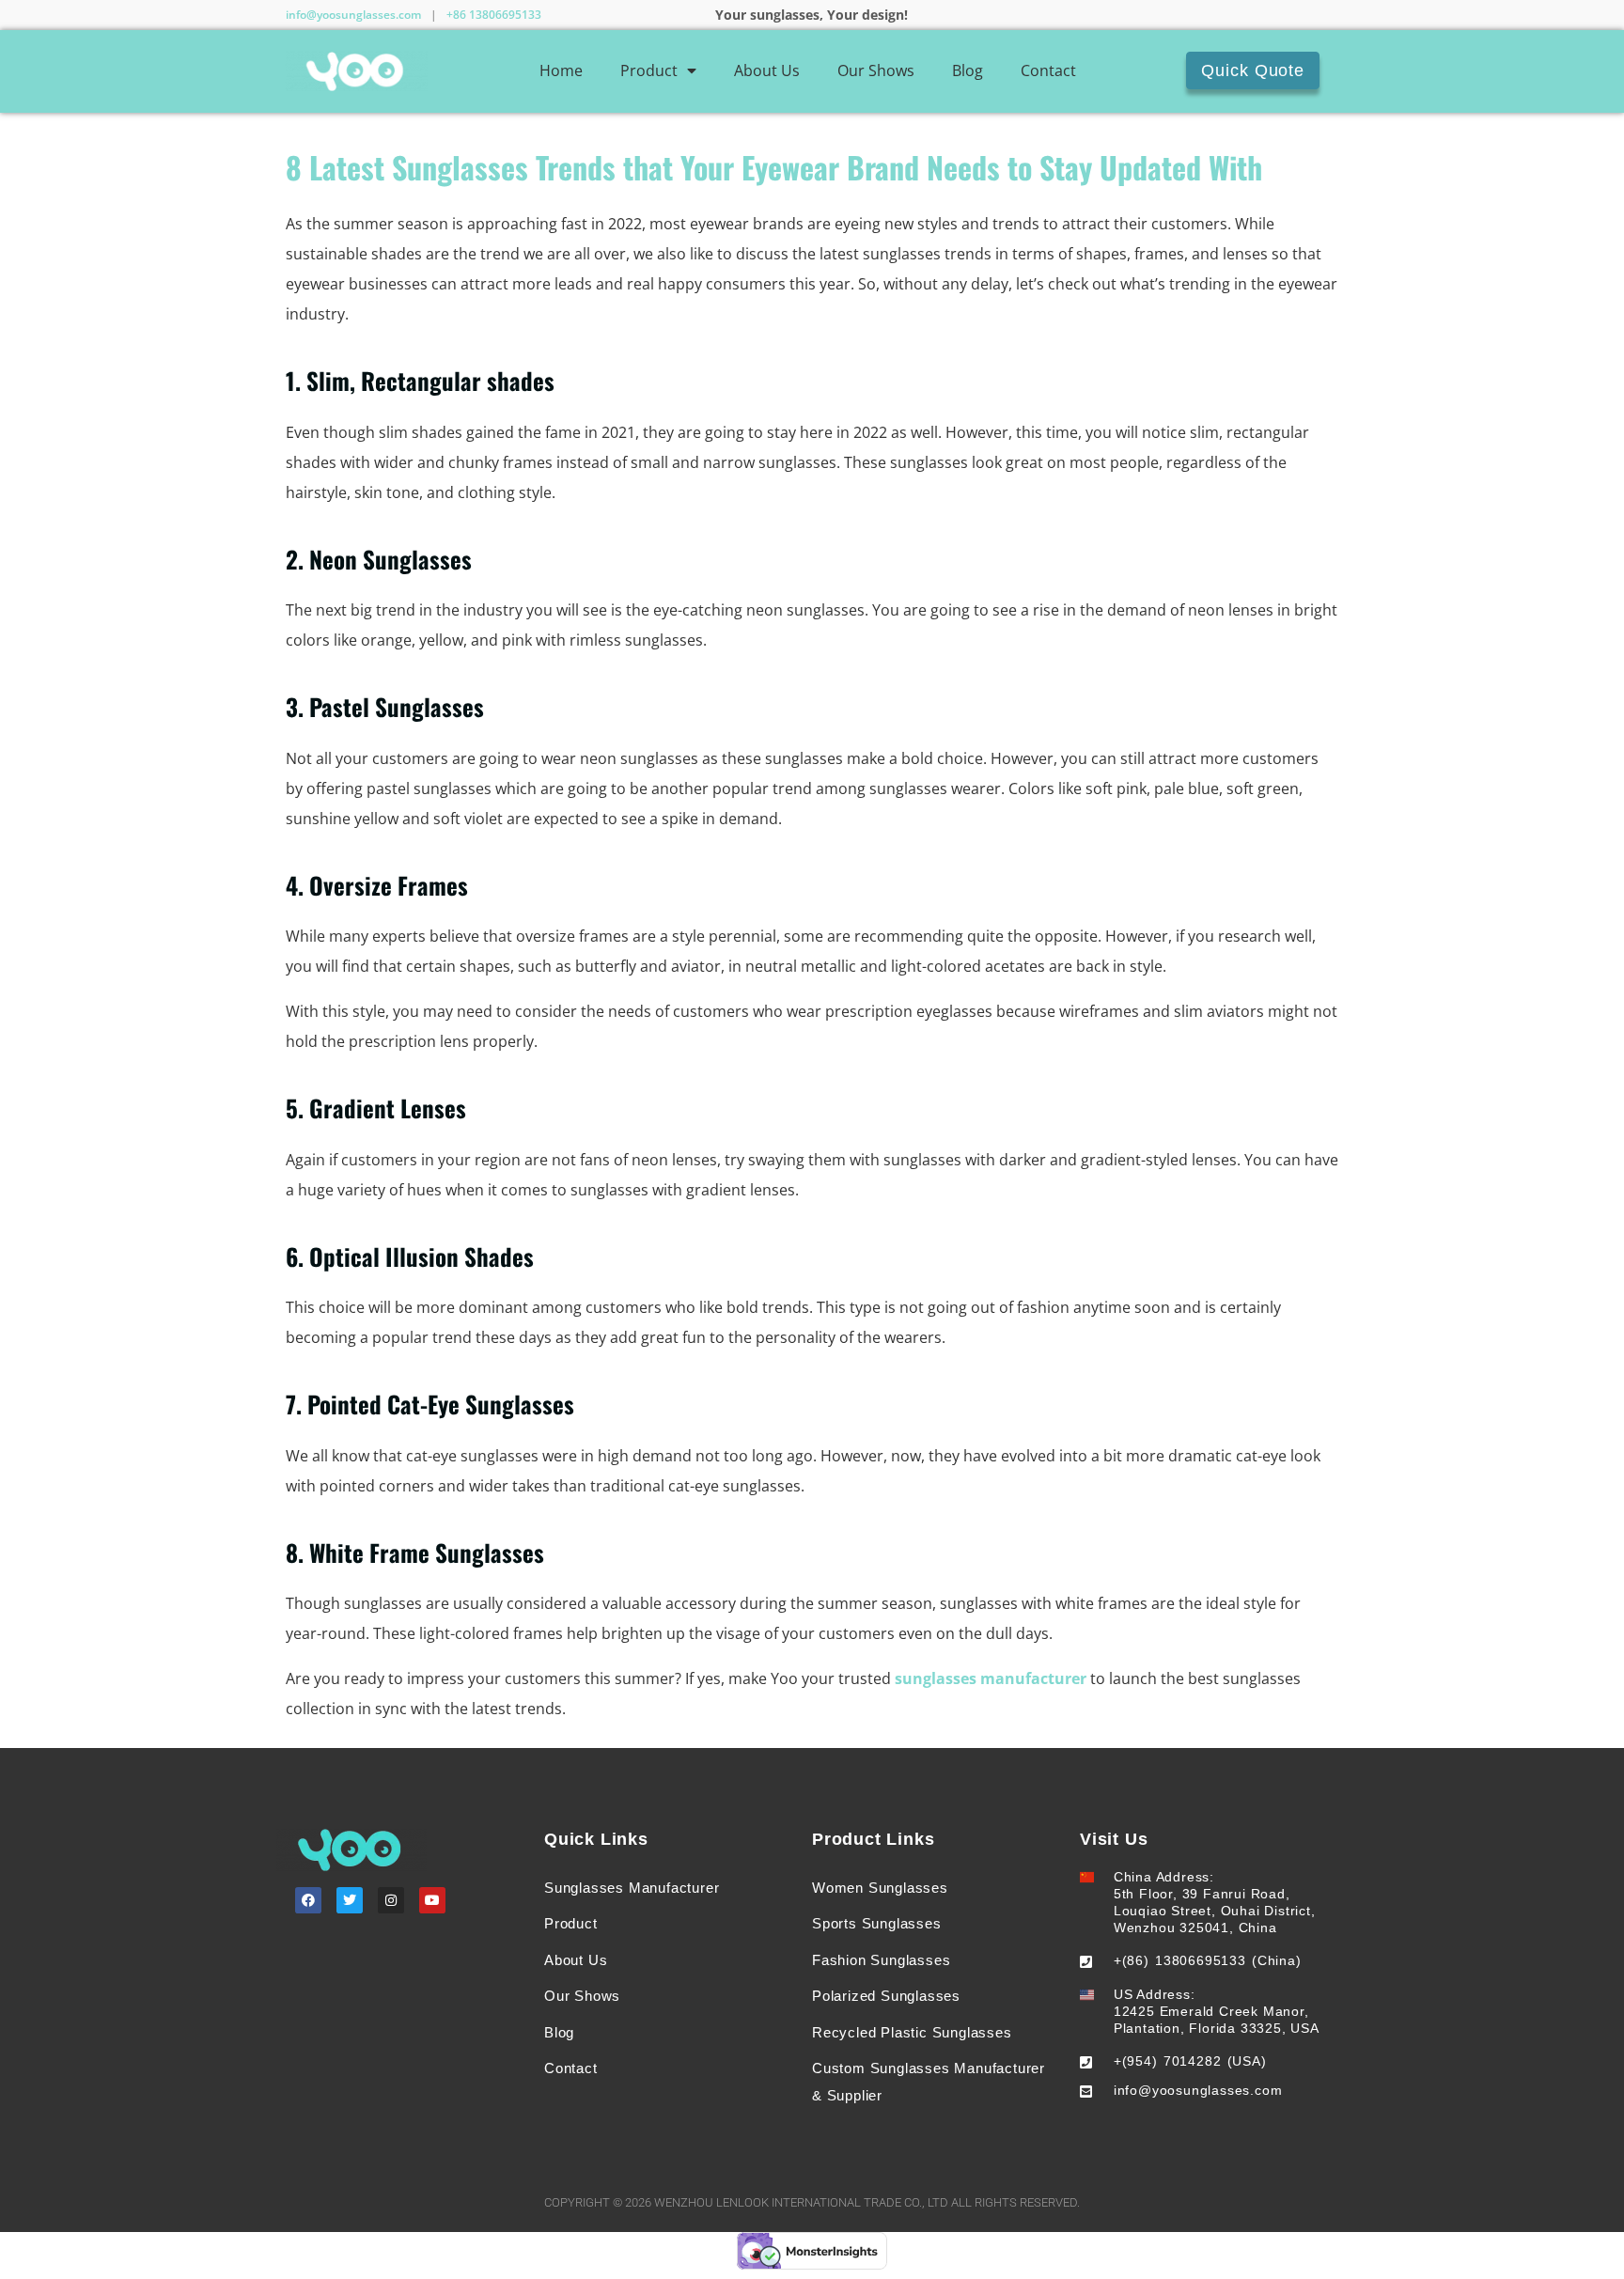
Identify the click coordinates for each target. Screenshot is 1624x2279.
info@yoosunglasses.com (353, 15)
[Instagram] (391, 1900)
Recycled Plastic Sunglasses (912, 2032)
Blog (968, 70)
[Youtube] (432, 1900)
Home (561, 70)
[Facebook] (308, 1900)
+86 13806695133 (494, 15)
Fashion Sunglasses (881, 1960)
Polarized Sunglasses (886, 1996)
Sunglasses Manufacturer (632, 1888)
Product (649, 70)
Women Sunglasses (880, 1888)
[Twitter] (350, 1900)
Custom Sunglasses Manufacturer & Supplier (929, 2082)
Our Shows (876, 70)
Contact (1048, 70)
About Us (767, 70)
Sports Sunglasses (877, 1923)
